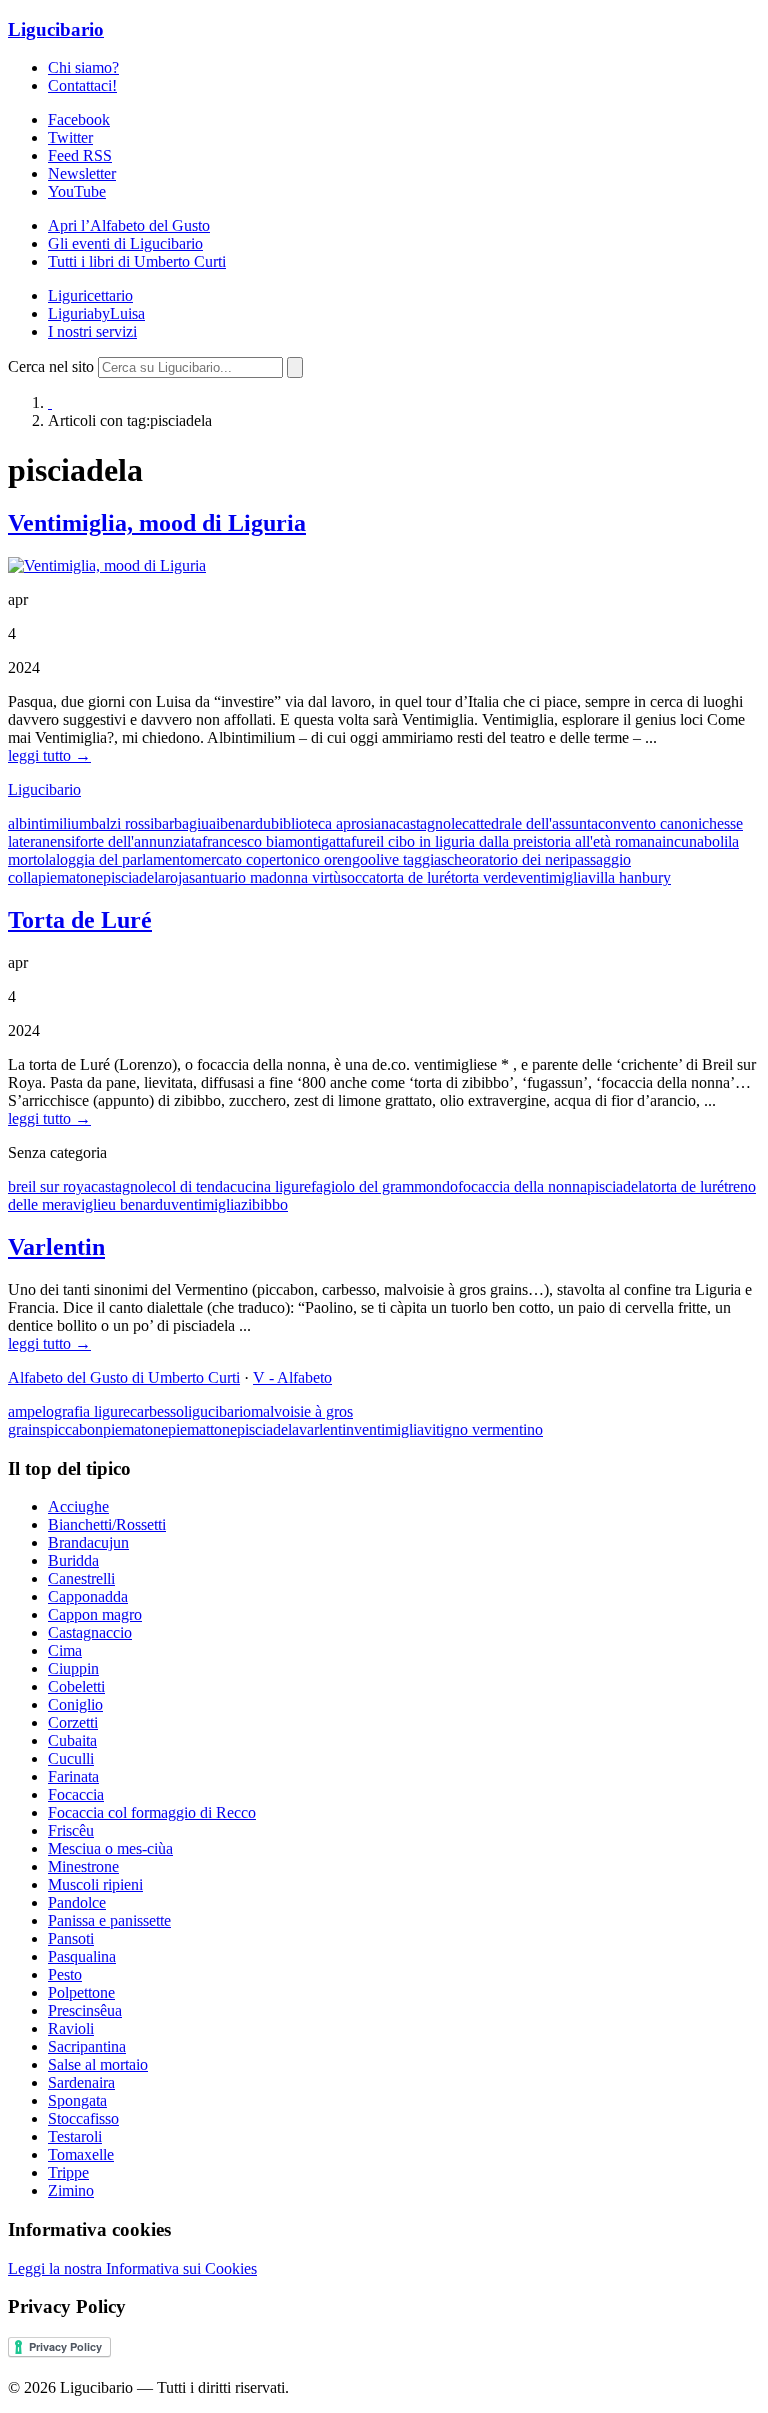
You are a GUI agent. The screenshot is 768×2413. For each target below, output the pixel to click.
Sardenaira (81, 2082)
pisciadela (134, 877)
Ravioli (71, 2028)
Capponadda (88, 1596)
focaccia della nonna (522, 1186)
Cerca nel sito (51, 366)
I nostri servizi (92, 331)
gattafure (348, 841)
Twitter (70, 137)
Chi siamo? (83, 67)
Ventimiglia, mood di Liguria (157, 523)
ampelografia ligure (69, 1411)
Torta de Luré (80, 920)
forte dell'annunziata (138, 841)
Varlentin (56, 1247)
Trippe (68, 2172)
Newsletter (82, 173)
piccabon (74, 1429)
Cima (65, 1650)
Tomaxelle (81, 2154)
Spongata (77, 2100)
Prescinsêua (85, 2010)
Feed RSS (80, 155)
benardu (245, 823)
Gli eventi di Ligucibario (125, 243)
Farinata (73, 1776)
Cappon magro (95, 1614)
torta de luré (413, 877)
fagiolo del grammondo (384, 1186)
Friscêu (71, 1830)
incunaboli (695, 841)
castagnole (429, 823)
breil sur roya (49, 1186)
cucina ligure (270, 1186)
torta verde (484, 877)
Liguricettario (90, 295)
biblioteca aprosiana (333, 823)
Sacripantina (87, 2046)
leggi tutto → (49, 755)
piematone (70, 877)
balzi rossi (122, 823)
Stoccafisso (83, 2118)
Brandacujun (88, 1542)
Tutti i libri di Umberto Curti (137, 261)
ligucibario (217, 1411)
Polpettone (81, 1992)
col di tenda (193, 1186)
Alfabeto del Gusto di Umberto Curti (124, 1377)
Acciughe (78, 1506)
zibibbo (264, 1204)
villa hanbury (629, 877)
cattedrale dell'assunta (530, 823)
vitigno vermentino (483, 1429)
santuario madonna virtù (265, 877)
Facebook (79, 119)
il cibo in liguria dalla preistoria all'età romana (519, 841)
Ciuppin (73, 1668)
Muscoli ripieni (95, 1884)
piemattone (202, 1429)
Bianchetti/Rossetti (107, 1524)
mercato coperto (242, 859)
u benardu (139, 1204)
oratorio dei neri (519, 859)
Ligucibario (56, 29)
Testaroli (75, 2136)
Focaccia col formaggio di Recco (152, 1812)
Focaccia (76, 1794)
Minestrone (83, 1866)
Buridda (73, 1560)
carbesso (157, 1411)
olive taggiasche (418, 859)
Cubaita (72, 1740)
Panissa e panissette (109, 1920)
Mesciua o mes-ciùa (110, 1848)
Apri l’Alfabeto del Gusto (129, 225)
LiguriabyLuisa (96, 313)
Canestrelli (81, 1578)
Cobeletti (76, 1686)
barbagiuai (187, 823)
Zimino (71, 2190)
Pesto (65, 1974)
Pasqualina (82, 1956)
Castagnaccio (90, 1632)
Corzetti (73, 1722)
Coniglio (75, 1704)
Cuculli (71, 1758)
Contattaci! (82, 85)
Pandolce (77, 1902)
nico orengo (330, 859)
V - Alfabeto (292, 1377)
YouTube (77, 191)
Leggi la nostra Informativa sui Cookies (132, 2268)
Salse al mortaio (98, 2064)
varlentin (326, 1429)
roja (177, 877)
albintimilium (49, 823)
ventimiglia (553, 877)
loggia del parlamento (124, 859)
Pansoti (71, 1938)
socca (358, 877)
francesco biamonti (261, 841)
